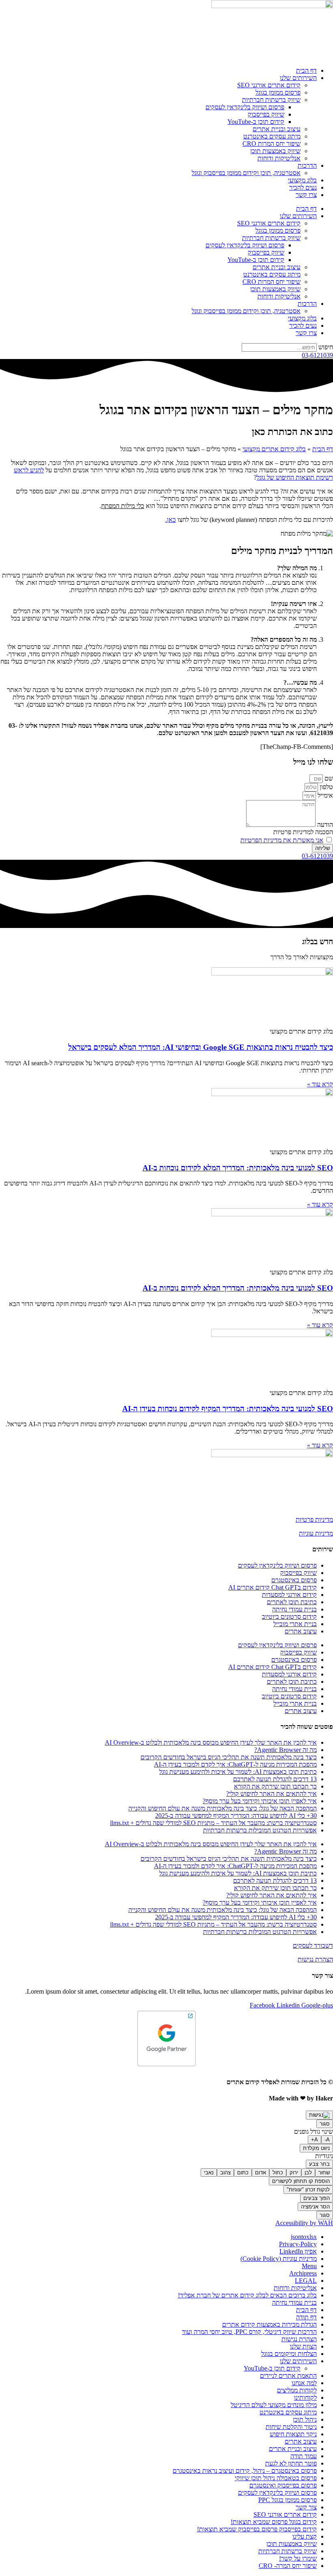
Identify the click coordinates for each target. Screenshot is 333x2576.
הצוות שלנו (303, 2346)
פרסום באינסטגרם (294, 1580)
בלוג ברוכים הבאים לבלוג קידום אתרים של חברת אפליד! (247, 2295)
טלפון (325, 787)
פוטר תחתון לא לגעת (291, 2463)
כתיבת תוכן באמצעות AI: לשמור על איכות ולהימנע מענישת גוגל (238, 1772)
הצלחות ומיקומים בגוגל (289, 2354)
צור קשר (306, 2507)
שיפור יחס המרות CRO (271, 144)
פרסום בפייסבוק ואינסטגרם (283, 2485)
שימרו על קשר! (298, 2558)
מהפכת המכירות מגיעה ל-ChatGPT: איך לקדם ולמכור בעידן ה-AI (235, 1764)
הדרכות (307, 165)
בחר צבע (319, 2164)
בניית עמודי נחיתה (294, 1609)
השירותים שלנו (298, 78)
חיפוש (326, 347)
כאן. (171, 520)
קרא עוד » (320, 1084)
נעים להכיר (303, 187)
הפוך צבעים (317, 2198)
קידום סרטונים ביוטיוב (289, 1617)
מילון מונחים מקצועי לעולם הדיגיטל (274, 2405)
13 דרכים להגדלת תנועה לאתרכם (275, 1779)
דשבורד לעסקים (313, 1946)
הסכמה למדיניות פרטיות (303, 832)
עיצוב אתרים (301, 1631)
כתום (243, 2173)
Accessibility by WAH (304, 2223)
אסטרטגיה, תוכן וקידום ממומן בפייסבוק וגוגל (246, 173)
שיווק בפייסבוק (266, 114)
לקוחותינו (305, 2398)
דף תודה (306, 2317)
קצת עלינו (305, 2536)
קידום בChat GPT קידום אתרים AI (272, 1587)
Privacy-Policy (298, 2244)
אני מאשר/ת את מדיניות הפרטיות (282, 840)
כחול (278, 2173)
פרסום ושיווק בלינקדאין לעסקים (245, 107)
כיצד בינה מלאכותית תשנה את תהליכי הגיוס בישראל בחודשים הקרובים (229, 1757)
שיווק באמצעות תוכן (275, 151)
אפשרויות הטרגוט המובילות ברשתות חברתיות (260, 1830)
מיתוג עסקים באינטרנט (272, 136)
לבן (308, 2173)
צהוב (225, 2173)
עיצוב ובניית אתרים (277, 129)
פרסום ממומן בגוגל (278, 92)
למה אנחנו (304, 2383)
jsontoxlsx (304, 2237)
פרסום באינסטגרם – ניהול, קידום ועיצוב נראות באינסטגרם (245, 2471)
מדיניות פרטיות (314, 1519)
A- (327, 2140)
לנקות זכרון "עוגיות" (308, 2190)
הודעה (324, 825)
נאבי (209, 2173)
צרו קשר (306, 195)
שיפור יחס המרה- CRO (288, 2566)
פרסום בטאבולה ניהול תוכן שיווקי (276, 2478)
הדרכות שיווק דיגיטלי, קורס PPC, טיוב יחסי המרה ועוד (249, 2332)
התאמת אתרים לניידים (288, 2376)
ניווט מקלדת (316, 2148)
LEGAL (306, 2281)
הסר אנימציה (315, 2207)
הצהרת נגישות (315, 1959)
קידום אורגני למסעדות (289, 1595)
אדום (261, 2173)
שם (328, 778)
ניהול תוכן (305, 2419)
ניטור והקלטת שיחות (291, 2427)
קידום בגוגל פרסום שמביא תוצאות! (274, 2522)
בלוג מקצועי (302, 180)
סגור (325, 2124)
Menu (309, 2266)
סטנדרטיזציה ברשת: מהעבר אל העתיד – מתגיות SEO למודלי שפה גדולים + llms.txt (213, 1823)
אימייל (324, 795)
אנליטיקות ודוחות (279, 158)
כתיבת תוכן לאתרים (292, 1602)
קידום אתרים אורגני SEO (269, 85)
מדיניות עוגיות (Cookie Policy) (279, 2259)
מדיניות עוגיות (316, 1533)
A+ (315, 2140)
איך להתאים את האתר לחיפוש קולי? (271, 1794)
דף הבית (306, 70)
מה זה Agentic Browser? (285, 1750)
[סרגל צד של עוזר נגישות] (319, 2115)
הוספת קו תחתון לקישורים (301, 2181)
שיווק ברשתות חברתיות (271, 100)
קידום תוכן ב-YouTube (256, 122)
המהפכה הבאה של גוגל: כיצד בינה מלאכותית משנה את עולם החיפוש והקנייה (223, 1808)
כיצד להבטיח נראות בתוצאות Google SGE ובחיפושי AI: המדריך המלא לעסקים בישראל (201, 1047)
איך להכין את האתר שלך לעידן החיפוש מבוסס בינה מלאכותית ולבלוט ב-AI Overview (211, 1742)
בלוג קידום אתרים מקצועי (274, 449)
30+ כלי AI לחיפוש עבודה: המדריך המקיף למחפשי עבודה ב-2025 (236, 1816)
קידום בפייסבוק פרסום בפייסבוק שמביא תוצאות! (257, 2529)
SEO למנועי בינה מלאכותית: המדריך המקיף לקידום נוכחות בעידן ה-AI (228, 1409)
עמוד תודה (304, 2456)
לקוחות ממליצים (297, 2390)
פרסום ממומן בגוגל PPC (288, 2500)
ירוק (294, 2173)
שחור (324, 2173)
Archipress (303, 2273)
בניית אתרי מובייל (295, 1624)
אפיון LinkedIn (298, 2251)
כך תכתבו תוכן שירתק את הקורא (275, 1786)
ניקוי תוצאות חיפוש (293, 2434)
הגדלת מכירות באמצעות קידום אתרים (269, 2324)
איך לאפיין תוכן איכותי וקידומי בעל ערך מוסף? (260, 1801)
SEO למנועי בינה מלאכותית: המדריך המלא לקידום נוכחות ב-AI (238, 1168)
